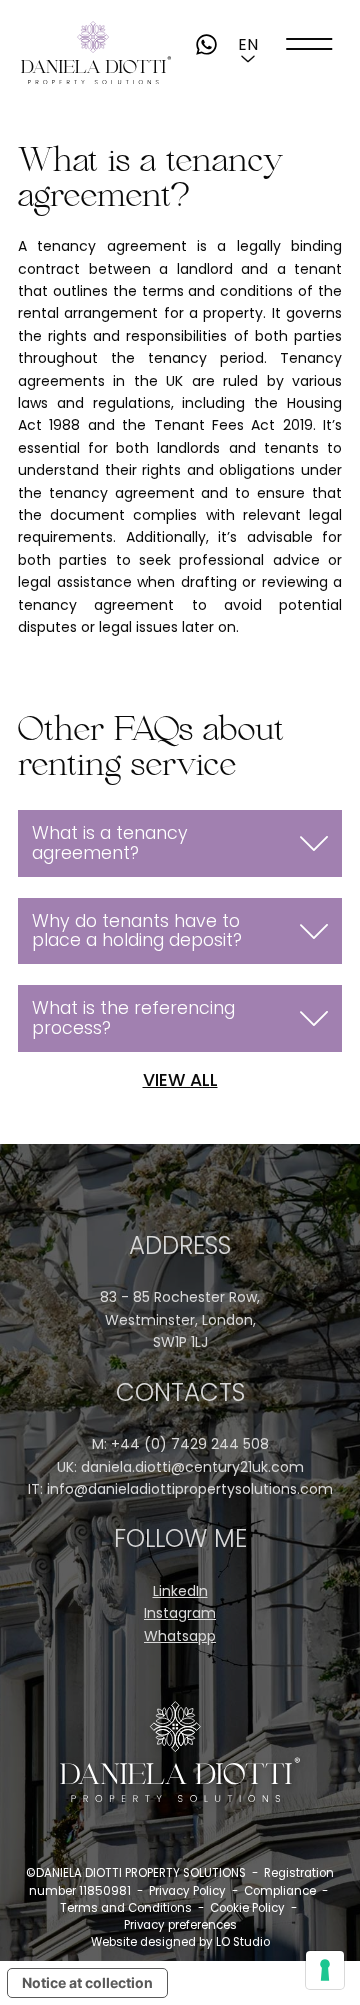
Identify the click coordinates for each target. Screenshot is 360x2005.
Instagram (180, 1613)
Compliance (280, 1891)
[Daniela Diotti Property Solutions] (96, 52)
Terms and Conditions (126, 1908)
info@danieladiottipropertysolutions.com (190, 1489)
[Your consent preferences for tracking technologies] (325, 1970)
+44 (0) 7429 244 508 (190, 1444)
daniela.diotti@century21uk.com (192, 1467)
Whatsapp (180, 1636)
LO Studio (243, 1942)
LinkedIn (180, 1591)
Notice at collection (87, 1982)
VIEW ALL (180, 1080)
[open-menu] (310, 44)
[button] (248, 44)
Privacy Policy (187, 1891)
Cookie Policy (247, 1908)
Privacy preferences (180, 1925)
